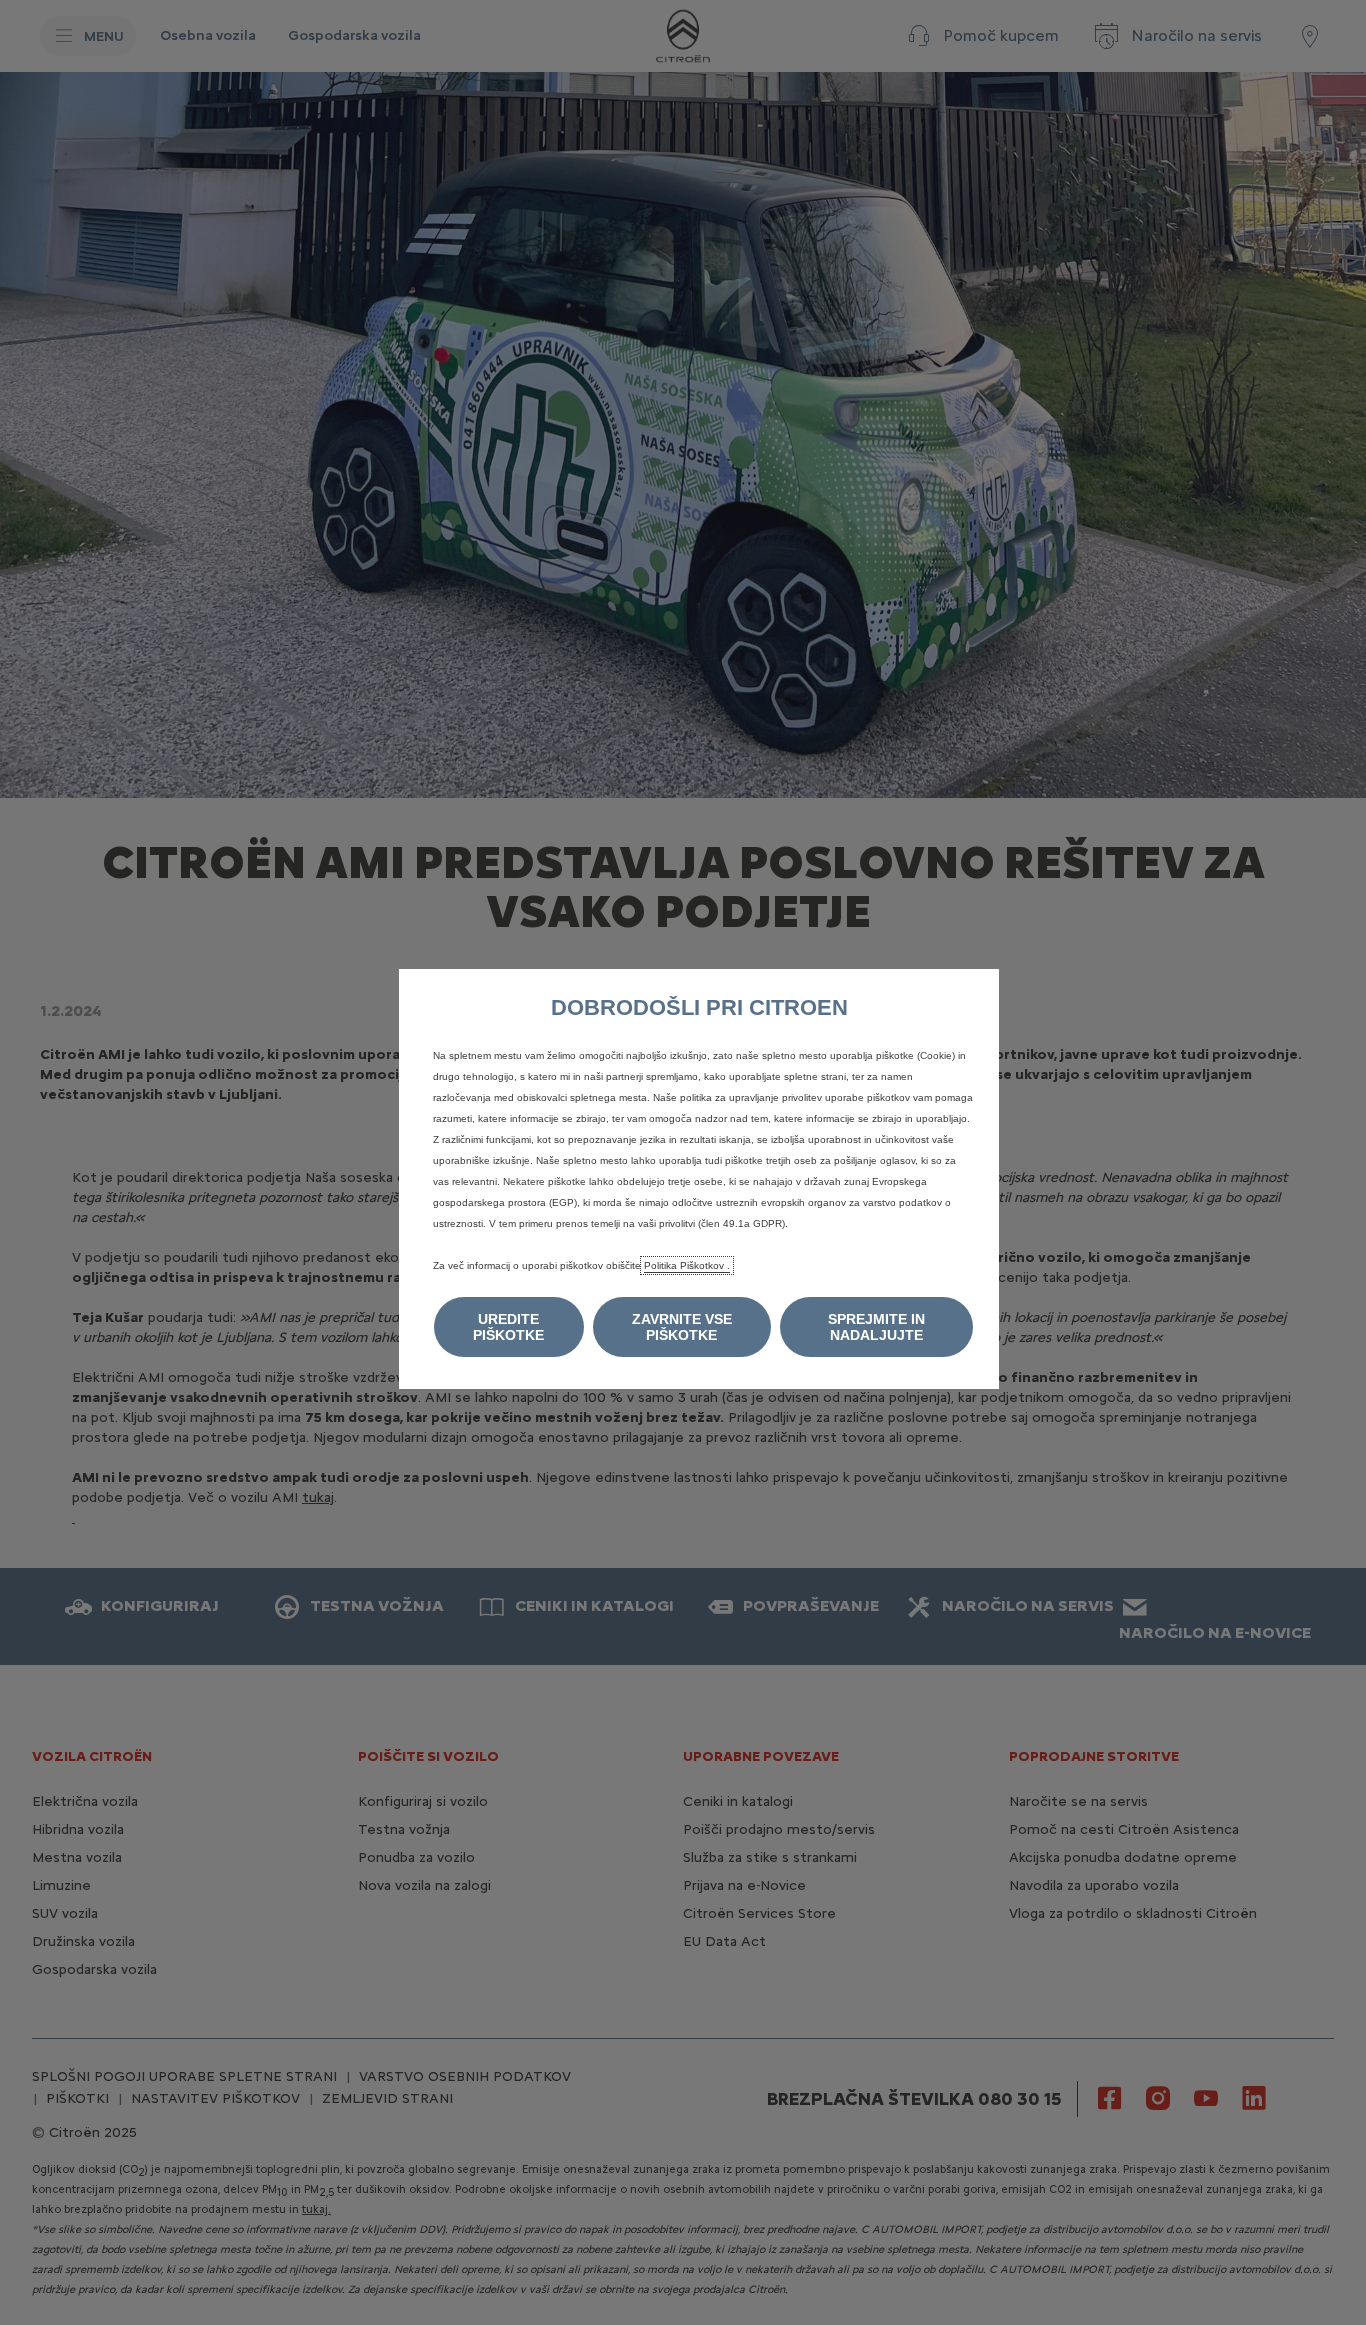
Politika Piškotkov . (687, 1265)
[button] (509, 1327)
